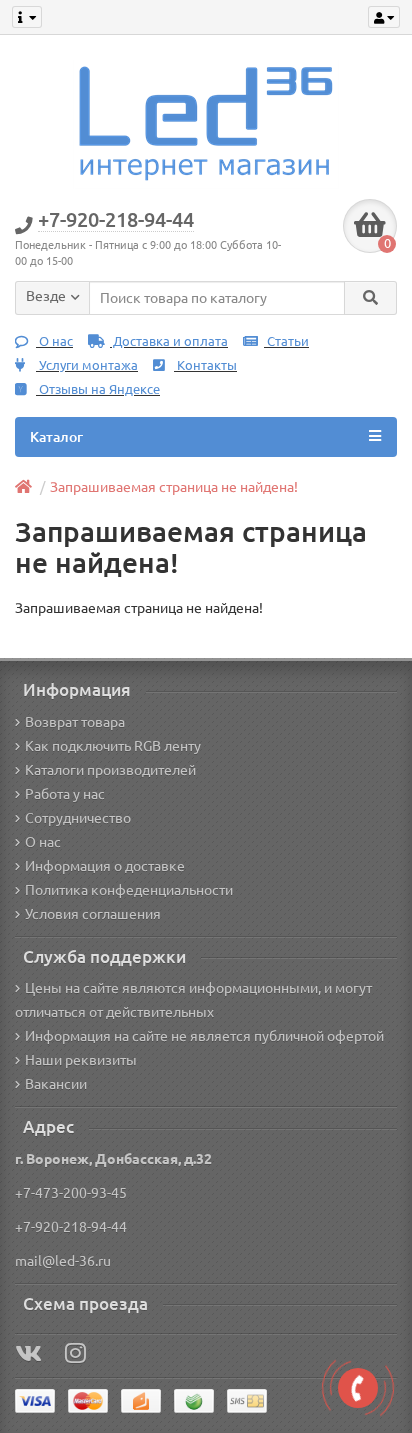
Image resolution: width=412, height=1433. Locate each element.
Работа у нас (65, 794)
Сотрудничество (78, 818)
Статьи (286, 341)
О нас (54, 341)
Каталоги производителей (110, 770)
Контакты (205, 365)
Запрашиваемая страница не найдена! (174, 487)
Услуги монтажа (87, 365)
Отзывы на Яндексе (98, 389)
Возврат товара (75, 722)
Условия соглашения (93, 914)
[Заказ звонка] (358, 1388)
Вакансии (56, 1084)
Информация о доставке (105, 866)
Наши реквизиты (81, 1060)
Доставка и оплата (169, 341)
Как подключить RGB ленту (113, 746)
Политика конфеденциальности (129, 890)
